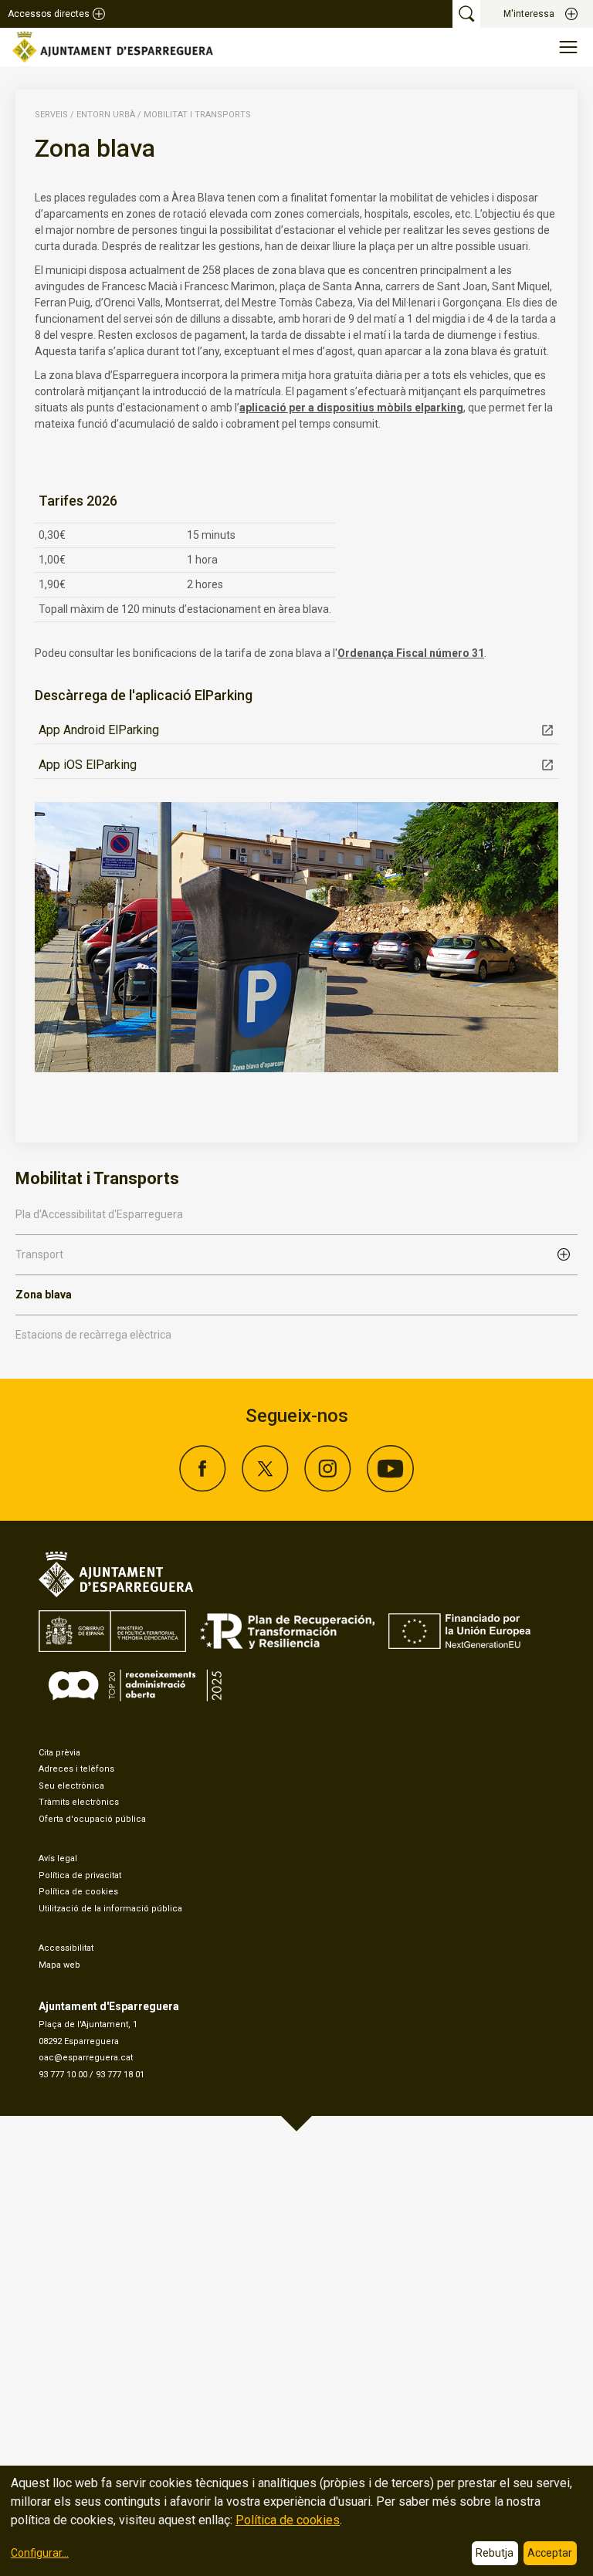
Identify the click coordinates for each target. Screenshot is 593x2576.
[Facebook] (203, 1488)
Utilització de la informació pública (110, 1909)
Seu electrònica (71, 1786)
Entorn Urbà (106, 115)
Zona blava (44, 1295)
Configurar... (40, 2553)
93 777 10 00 (63, 2075)
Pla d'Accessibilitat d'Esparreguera (99, 1214)
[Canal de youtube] (390, 1488)
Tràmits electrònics (79, 1802)
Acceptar (550, 2553)
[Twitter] (265, 1488)
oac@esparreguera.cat (86, 2058)
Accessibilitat (66, 1948)
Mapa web (59, 1965)
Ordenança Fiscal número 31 (411, 653)
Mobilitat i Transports (197, 115)
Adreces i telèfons (76, 1769)
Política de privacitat (80, 1875)
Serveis (51, 115)
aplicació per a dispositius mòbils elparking (351, 408)
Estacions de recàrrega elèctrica (93, 1335)
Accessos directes (49, 14)
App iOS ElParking (88, 765)
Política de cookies (78, 1892)
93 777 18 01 (120, 2075)
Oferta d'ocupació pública (92, 1819)
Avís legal (58, 1858)
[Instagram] (328, 1488)
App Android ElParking (99, 730)
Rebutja (495, 2553)
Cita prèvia (59, 1753)
